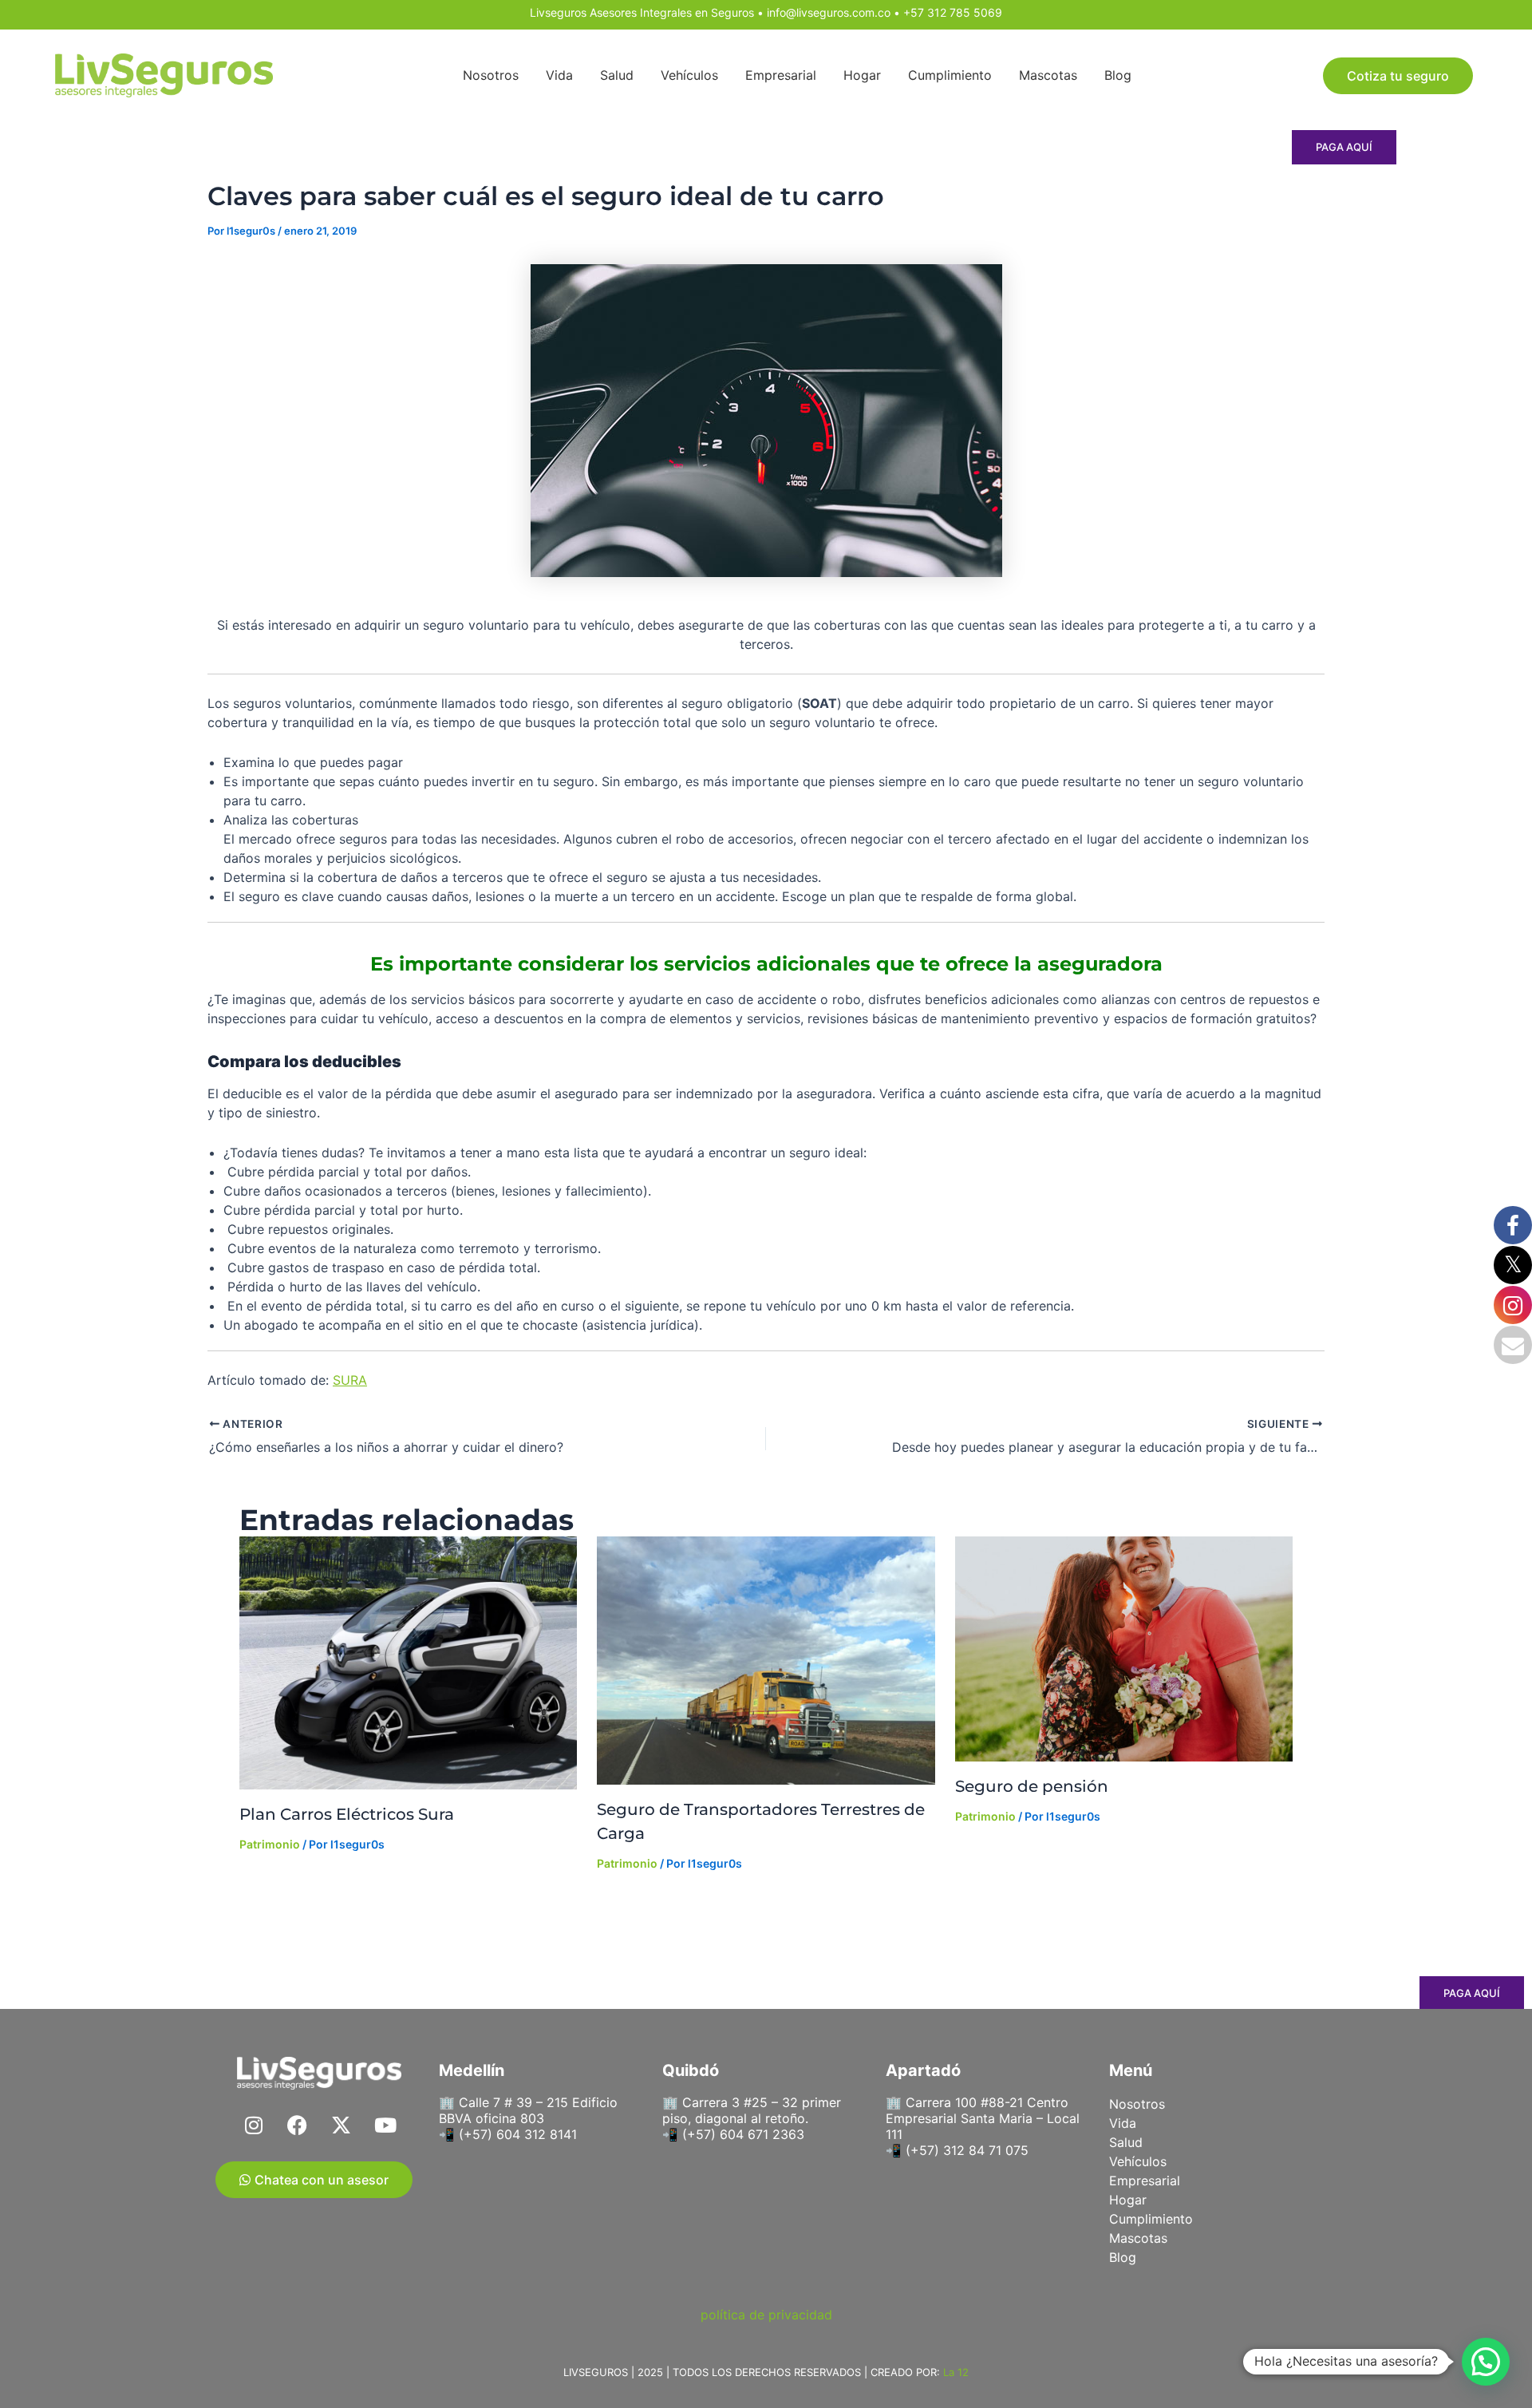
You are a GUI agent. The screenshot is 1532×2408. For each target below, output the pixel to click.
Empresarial (781, 75)
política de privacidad (766, 2315)
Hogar (862, 75)
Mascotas (1048, 75)
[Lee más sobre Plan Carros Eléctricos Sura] (408, 1663)
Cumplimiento (950, 75)
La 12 (956, 2372)
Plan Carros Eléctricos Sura (347, 1814)
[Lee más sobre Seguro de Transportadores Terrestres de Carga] (766, 1661)
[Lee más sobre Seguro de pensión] (1124, 1649)
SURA (350, 1380)
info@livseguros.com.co (829, 12)
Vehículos (689, 75)
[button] (1486, 2362)
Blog (1118, 75)
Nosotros (491, 75)
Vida (559, 75)
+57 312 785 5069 (953, 12)
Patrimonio (270, 1844)
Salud (617, 75)
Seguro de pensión (1032, 1786)
